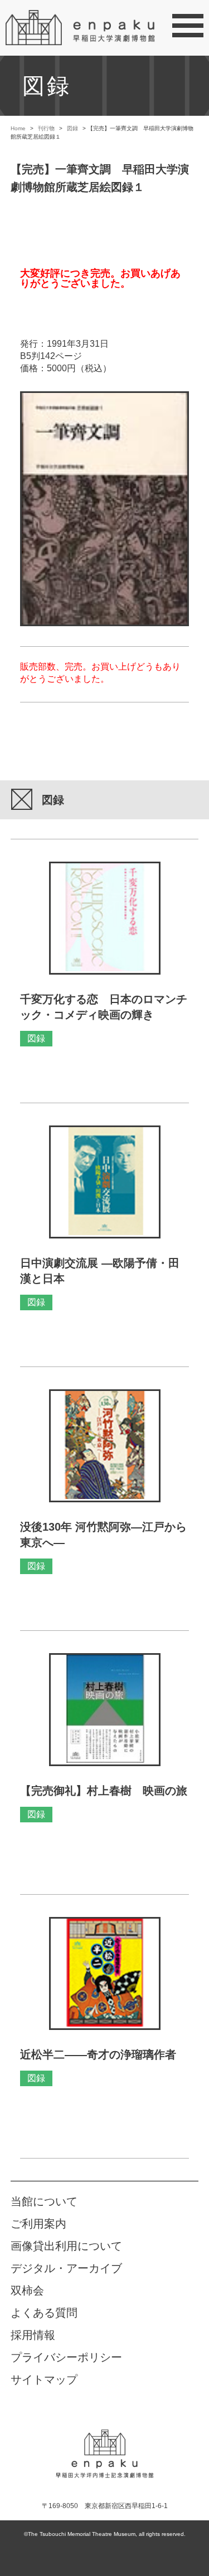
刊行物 (46, 128)
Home (18, 128)
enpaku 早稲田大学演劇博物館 (104, 2445)
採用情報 (33, 2335)
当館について (44, 2201)
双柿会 (27, 2290)
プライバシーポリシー (66, 2357)
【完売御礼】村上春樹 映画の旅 (104, 1791)
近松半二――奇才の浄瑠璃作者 (98, 2054)
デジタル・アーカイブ (66, 2268)
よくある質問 (44, 2313)
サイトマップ (44, 2380)
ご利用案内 (38, 2224)
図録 (72, 128)
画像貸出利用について (66, 2246)
